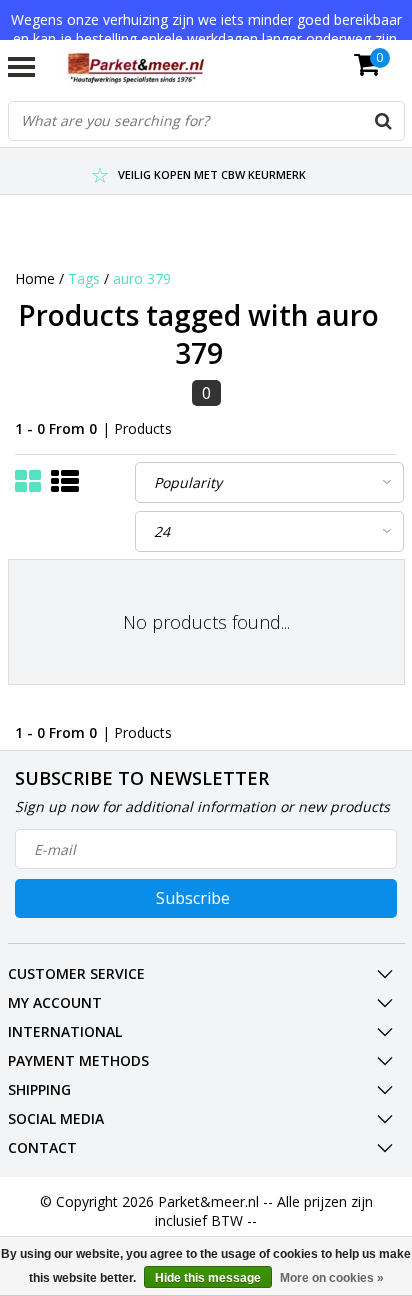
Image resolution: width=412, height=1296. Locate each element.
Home (35, 278)
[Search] (384, 121)
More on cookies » (332, 1278)
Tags (84, 278)
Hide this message (208, 1278)
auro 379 (142, 278)
